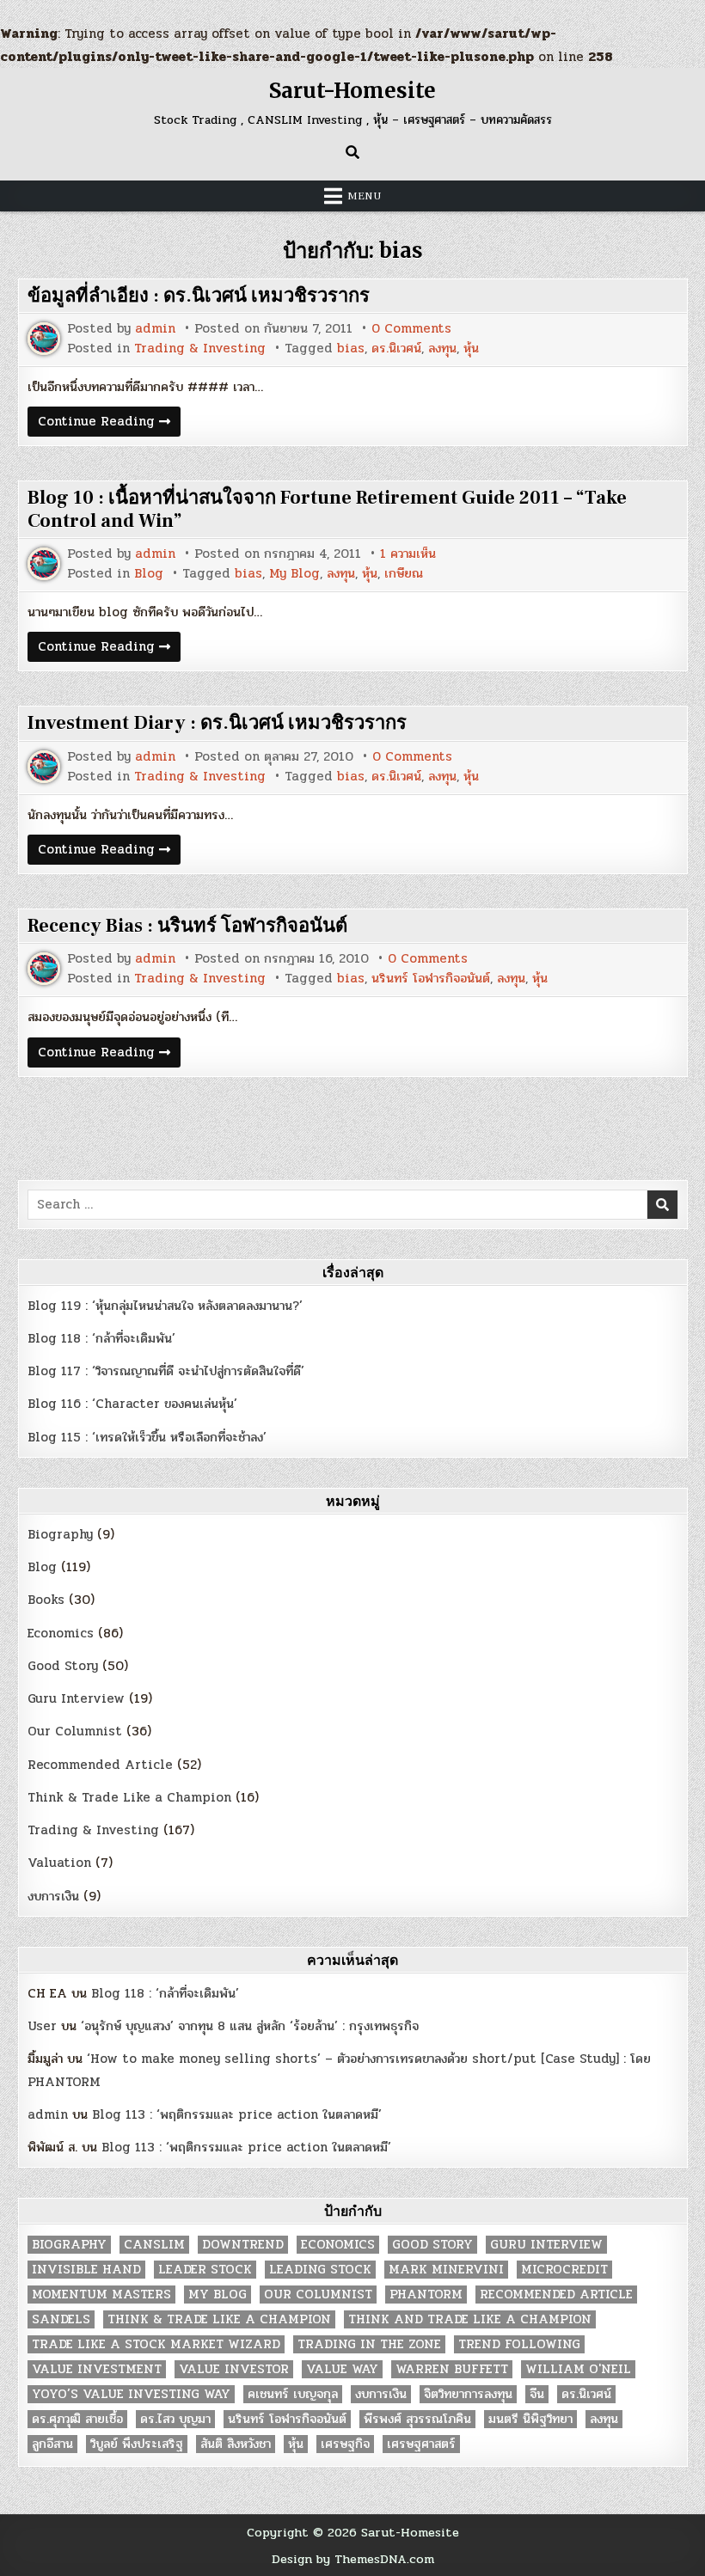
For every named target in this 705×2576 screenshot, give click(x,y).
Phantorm (426, 2295)
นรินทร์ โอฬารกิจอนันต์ (431, 979)
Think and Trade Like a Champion (470, 2319)
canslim (154, 2245)
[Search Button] (352, 152)
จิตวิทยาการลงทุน (468, 2394)
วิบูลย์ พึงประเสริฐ (137, 2444)
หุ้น (471, 349)
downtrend (243, 2245)
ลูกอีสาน (52, 2444)
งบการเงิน (53, 1896)
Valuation (59, 1863)
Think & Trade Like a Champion (129, 1797)
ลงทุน (442, 349)
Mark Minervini (446, 2270)
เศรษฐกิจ (345, 2444)
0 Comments (411, 329)
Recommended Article (100, 1765)
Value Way (342, 2369)
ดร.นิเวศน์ (396, 349)
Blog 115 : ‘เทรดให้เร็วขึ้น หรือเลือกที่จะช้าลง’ (147, 1437)
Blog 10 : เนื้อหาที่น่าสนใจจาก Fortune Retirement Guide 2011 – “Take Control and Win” (327, 509)
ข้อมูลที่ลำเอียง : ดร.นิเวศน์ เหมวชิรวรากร (199, 296)
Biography (60, 1534)
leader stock (205, 2270)
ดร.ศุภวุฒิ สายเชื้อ (77, 2419)
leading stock (320, 2270)
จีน (537, 2394)
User (42, 2026)
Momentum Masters (101, 2295)
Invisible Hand (86, 2270)
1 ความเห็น (408, 554)
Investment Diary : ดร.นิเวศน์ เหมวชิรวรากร (217, 723)
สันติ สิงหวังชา (236, 2444)
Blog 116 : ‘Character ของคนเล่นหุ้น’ (132, 1404)
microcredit (564, 2270)
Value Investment (97, 2369)
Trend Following (519, 2344)
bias (351, 349)
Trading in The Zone (369, 2344)
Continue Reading (109, 423)
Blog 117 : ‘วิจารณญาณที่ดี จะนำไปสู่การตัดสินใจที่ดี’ (166, 1371)
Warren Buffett (452, 2369)
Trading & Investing (200, 349)
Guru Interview (76, 1698)
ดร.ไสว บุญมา (175, 2419)
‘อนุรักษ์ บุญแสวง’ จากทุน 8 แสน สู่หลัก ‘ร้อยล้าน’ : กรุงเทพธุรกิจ (250, 2026)
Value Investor (234, 2369)
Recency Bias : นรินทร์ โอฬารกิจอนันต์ (187, 926)
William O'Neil (578, 2369)
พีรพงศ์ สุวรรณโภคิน (417, 2419)
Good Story (63, 1666)
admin (155, 329)
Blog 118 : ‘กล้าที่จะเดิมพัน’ (101, 1338)
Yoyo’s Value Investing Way (131, 2394)
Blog (149, 574)
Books (46, 1600)
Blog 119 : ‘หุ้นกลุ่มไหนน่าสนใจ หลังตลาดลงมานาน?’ (165, 1306)
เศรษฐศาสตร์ (421, 2444)
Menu (365, 196)
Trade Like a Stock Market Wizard (156, 2344)
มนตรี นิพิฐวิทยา (530, 2419)
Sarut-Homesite (352, 91)
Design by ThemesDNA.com (353, 2559)
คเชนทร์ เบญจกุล (293, 2394)
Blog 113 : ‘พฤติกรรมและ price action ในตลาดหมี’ (237, 2114)
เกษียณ (404, 574)
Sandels (61, 2319)
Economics (61, 1633)
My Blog (294, 574)
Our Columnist (75, 1731)
